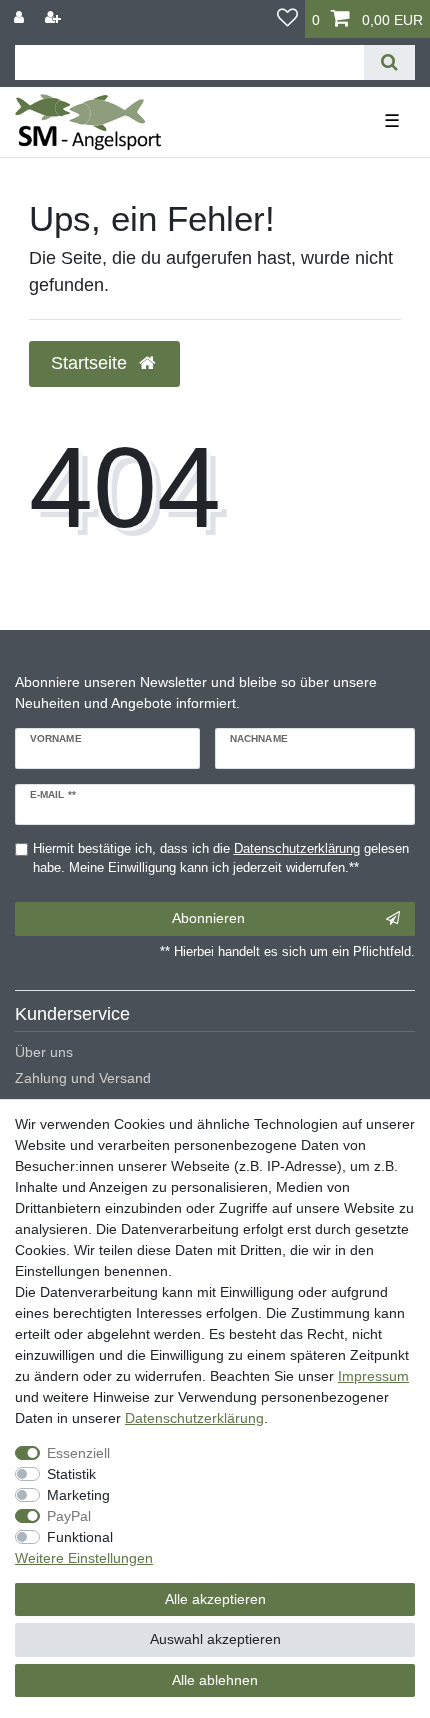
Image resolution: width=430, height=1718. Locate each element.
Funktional (80, 1537)
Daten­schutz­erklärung (194, 1418)
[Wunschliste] (287, 19)
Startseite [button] (91, 363)
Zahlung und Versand (83, 1078)
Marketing (78, 1495)
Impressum (373, 1376)
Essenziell (78, 1453)
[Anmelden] (21, 17)
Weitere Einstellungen (84, 1558)
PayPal (69, 1516)
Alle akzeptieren (215, 1599)
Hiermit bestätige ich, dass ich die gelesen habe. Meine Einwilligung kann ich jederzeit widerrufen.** (221, 858)
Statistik (71, 1474)
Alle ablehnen (215, 1680)
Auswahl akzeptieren (215, 1639)
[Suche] (389, 62)
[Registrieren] (55, 17)
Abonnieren (208, 918)
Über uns (44, 1052)
